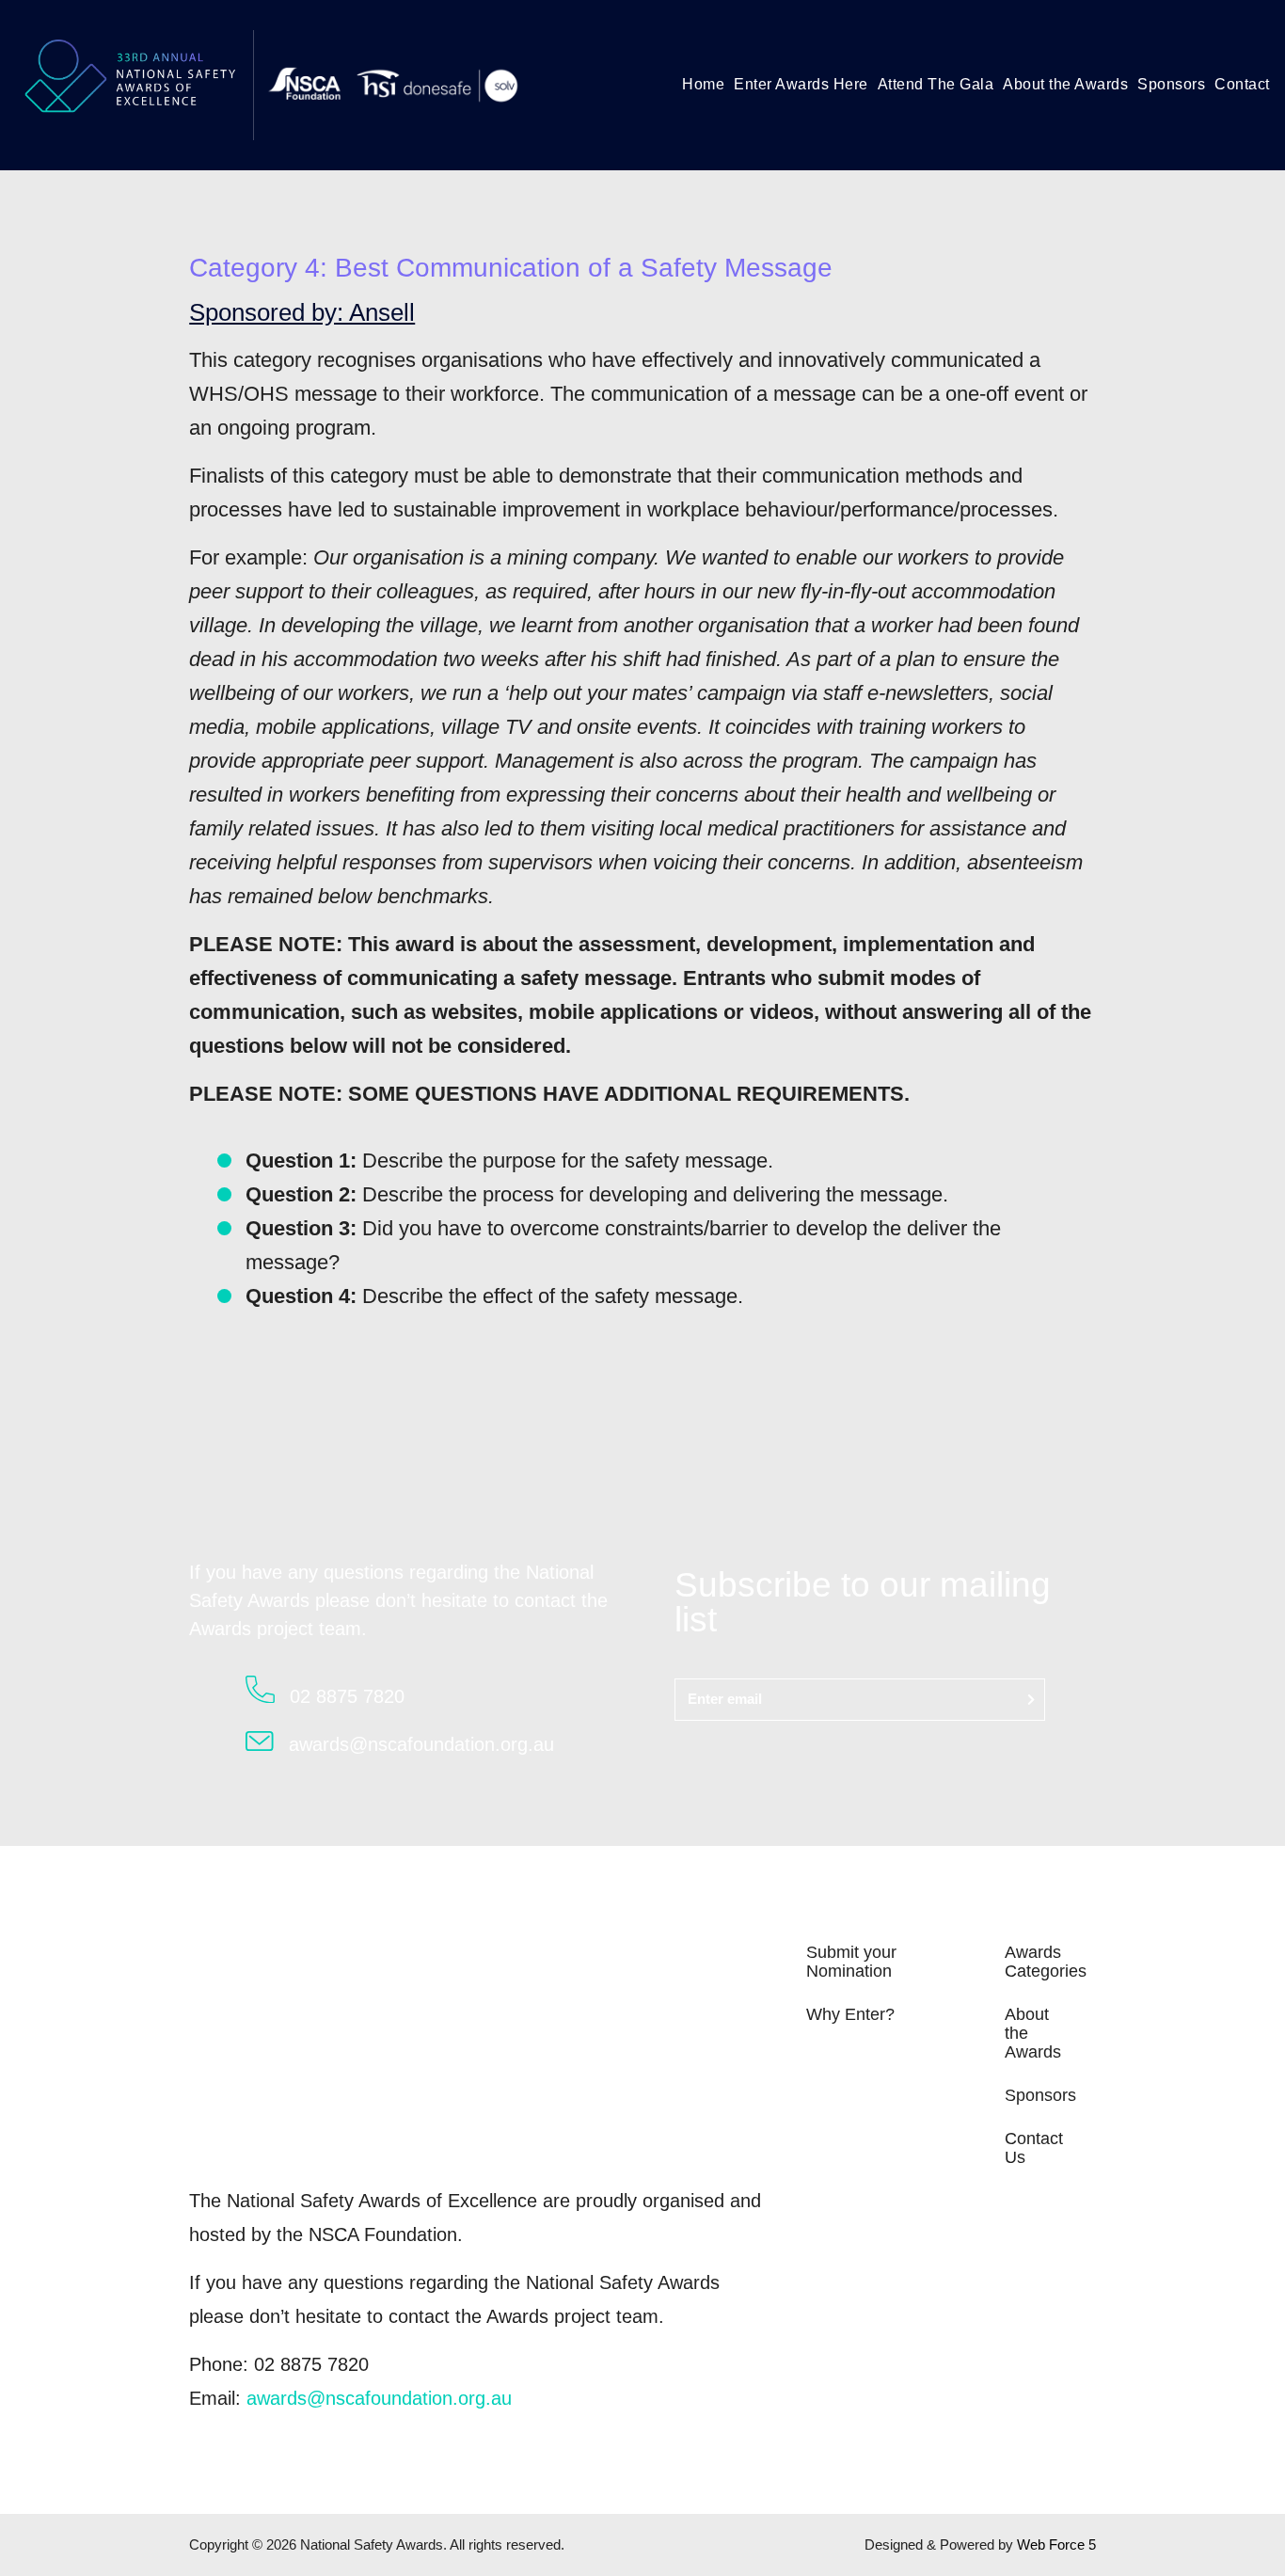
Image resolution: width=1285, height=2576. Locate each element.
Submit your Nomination (851, 1962)
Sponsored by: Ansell (302, 312)
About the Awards (1065, 84)
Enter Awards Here (801, 84)
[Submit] (1031, 1700)
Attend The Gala (936, 84)
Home (703, 84)
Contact (1242, 84)
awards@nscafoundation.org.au (379, 2398)
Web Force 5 (1056, 2544)
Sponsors (1171, 84)
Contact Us (1034, 2148)
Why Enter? (850, 2014)
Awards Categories (1046, 1962)
